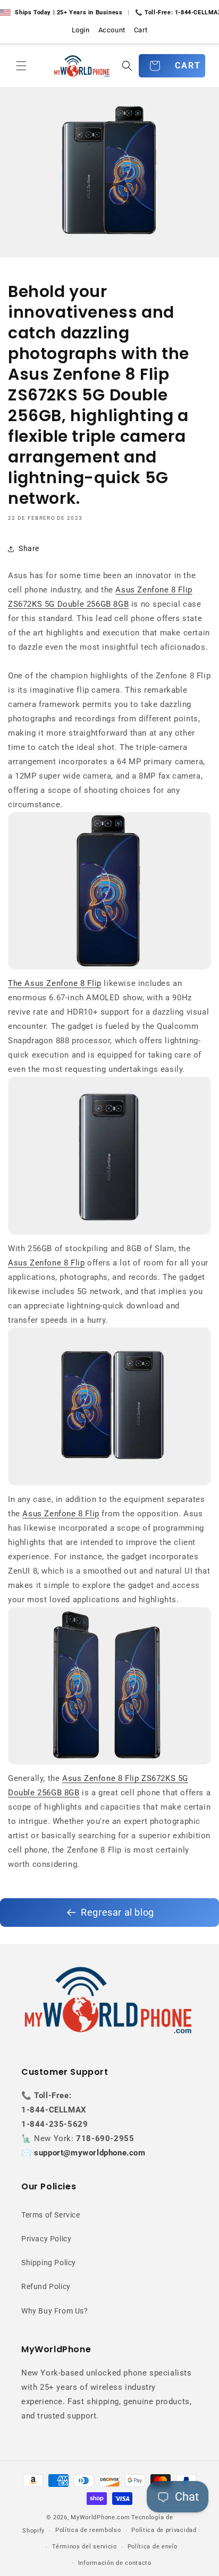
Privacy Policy (46, 2239)
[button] (21, 66)
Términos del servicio (85, 2547)
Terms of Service (51, 2215)
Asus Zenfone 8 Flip (46, 1263)
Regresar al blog (117, 1912)
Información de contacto (115, 2563)
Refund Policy (46, 2286)
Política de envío (153, 2547)
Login (81, 30)
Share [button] (29, 548)
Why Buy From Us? (55, 2311)
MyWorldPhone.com (100, 2517)
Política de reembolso (88, 2530)
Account (112, 30)
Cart (141, 30)
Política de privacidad (164, 2530)
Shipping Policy (49, 2263)
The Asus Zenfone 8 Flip (55, 983)
